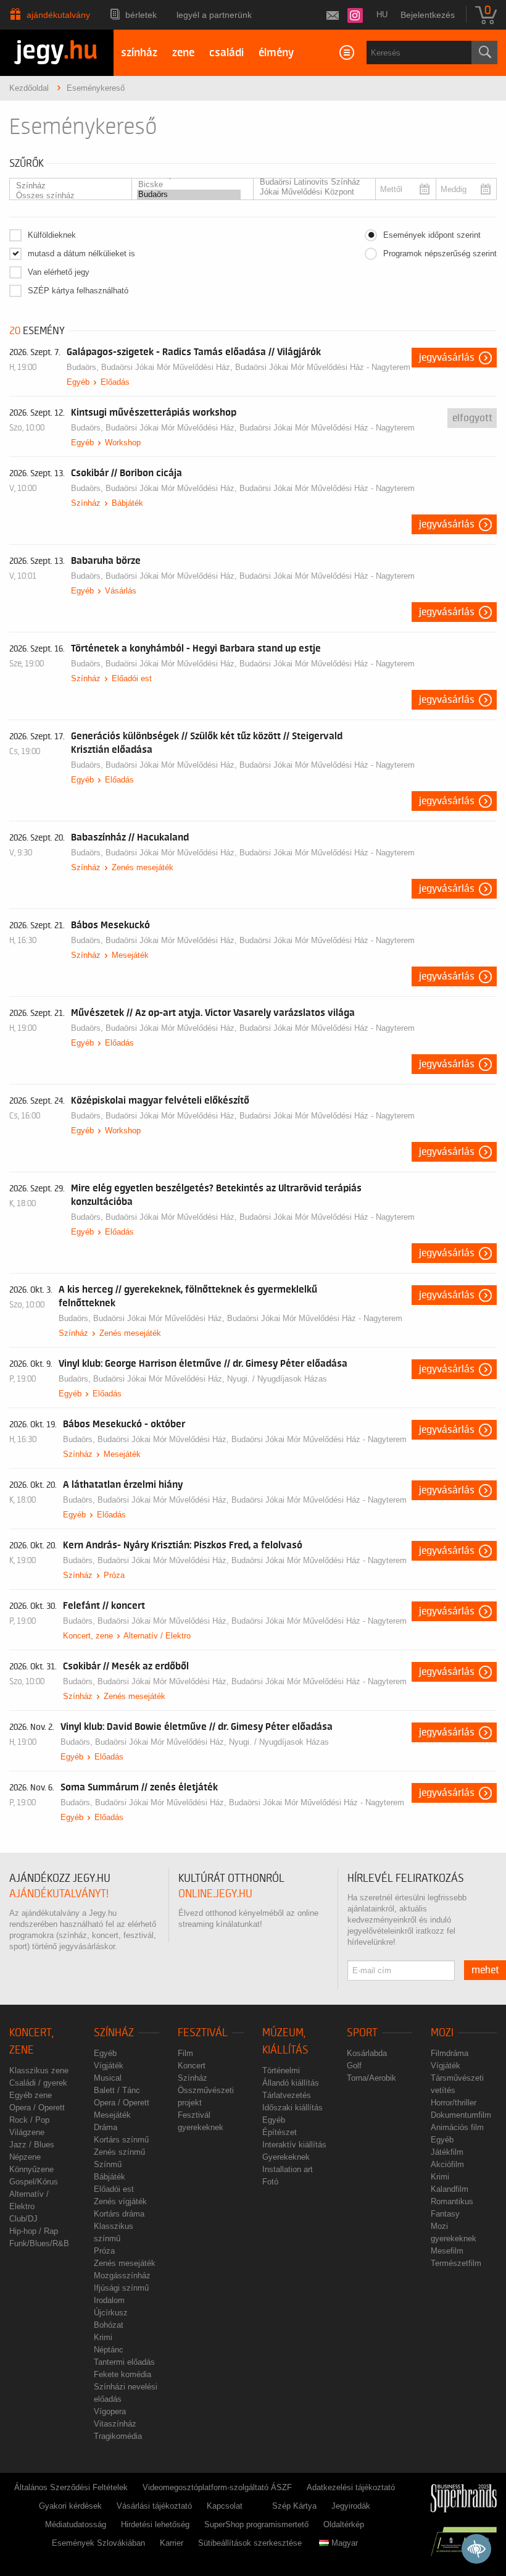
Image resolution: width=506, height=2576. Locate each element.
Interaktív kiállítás (294, 2145)
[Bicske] (189, 185)
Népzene (25, 2157)
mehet (485, 1970)
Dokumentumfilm (461, 2115)
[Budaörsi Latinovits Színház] (311, 182)
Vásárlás (121, 591)
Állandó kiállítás (291, 2083)
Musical (108, 2078)
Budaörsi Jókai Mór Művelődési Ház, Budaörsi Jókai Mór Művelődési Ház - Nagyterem (256, 367)
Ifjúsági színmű (121, 2288)
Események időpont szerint (432, 235)
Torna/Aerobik (371, 2078)
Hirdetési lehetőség (155, 2524)
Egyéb (78, 382)
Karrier (172, 2543)
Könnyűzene (31, 2169)
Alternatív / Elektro (157, 1636)
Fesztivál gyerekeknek (201, 2121)
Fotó (270, 2182)
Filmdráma (450, 2053)
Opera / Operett (37, 2108)
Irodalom (109, 2300)
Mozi (442, 2033)
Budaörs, (84, 367)
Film (185, 2053)
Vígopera (110, 2411)
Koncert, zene (88, 1636)
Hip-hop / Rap (34, 2231)
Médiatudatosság (76, 2524)
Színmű (108, 2164)
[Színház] (67, 186)
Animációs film (457, 2127)
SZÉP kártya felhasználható (78, 291)
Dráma (106, 2127)
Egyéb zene (31, 2095)
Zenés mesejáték (143, 867)
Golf (354, 2066)
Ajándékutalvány (58, 15)
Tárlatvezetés (287, 2095)
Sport (362, 2033)
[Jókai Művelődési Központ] (311, 192)
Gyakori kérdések (70, 2506)
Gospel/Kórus (34, 2182)
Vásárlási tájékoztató (154, 2506)
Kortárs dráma (119, 2214)
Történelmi (281, 2070)
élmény (276, 53)
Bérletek (141, 15)
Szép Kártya (294, 2506)
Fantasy (445, 2214)
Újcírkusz (111, 2313)
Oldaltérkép (344, 2524)
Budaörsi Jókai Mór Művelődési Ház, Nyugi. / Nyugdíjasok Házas (210, 1379)
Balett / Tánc (117, 2090)
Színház (86, 503)
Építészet (280, 2132)
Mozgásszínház (122, 2276)
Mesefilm (447, 2251)
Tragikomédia (118, 2436)
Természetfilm (456, 2263)
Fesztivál (203, 2033)
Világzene (27, 2132)
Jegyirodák (351, 2506)
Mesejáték (130, 955)
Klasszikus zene (39, 2070)
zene (183, 53)
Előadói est (132, 678)
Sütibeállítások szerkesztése (250, 2543)
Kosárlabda (367, 2053)
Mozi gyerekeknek (454, 2232)
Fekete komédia (122, 2374)
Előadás (115, 382)
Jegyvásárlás (447, 358)
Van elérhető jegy (59, 272)
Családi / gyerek (38, 2083)
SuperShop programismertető (256, 2524)
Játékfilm (447, 2152)
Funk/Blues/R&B (39, 2243)
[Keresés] (484, 52)
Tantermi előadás (124, 2362)
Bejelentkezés (428, 15)
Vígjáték (109, 2066)
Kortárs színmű (121, 2140)
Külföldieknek (52, 235)
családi (226, 53)
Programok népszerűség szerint (440, 254)
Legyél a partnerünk (214, 15)
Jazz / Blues (32, 2145)
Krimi (103, 2337)
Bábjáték (127, 503)
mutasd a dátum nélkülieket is (81, 254)
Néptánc (109, 2350)
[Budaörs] (189, 195)
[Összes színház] (67, 196)
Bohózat (109, 2325)
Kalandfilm (450, 2189)
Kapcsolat (225, 2506)
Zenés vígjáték (120, 2201)
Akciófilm (447, 2164)
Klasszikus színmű (114, 2232)
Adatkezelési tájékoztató (351, 2487)
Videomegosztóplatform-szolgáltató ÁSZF (217, 2487)
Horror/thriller (454, 2103)
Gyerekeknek (286, 2157)
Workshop (123, 443)
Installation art (288, 2169)
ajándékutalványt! (59, 1894)
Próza (114, 1575)
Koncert (192, 2066)
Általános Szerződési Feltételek (71, 2487)
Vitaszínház (115, 2424)
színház (139, 53)
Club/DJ (23, 2219)
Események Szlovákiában (98, 2543)
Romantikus (452, 2201)
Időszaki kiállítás (292, 2108)
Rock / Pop (29, 2120)
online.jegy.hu (215, 1894)
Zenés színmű (119, 2152)
